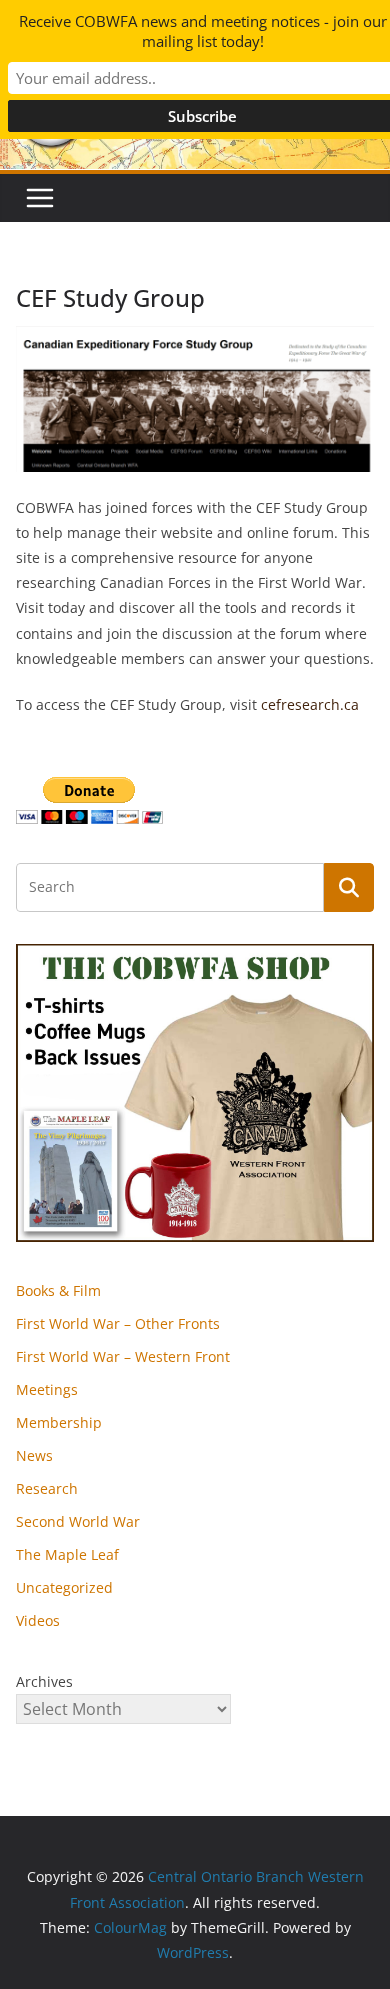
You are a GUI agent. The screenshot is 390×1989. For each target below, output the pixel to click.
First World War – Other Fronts (118, 1323)
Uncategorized (64, 1587)
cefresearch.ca (310, 704)
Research (47, 1488)
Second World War (78, 1521)
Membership (59, 1422)
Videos (38, 1620)
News (34, 1455)
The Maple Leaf (67, 1554)
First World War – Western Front (123, 1356)
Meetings (47, 1389)
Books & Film (58, 1290)
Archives (44, 1681)
